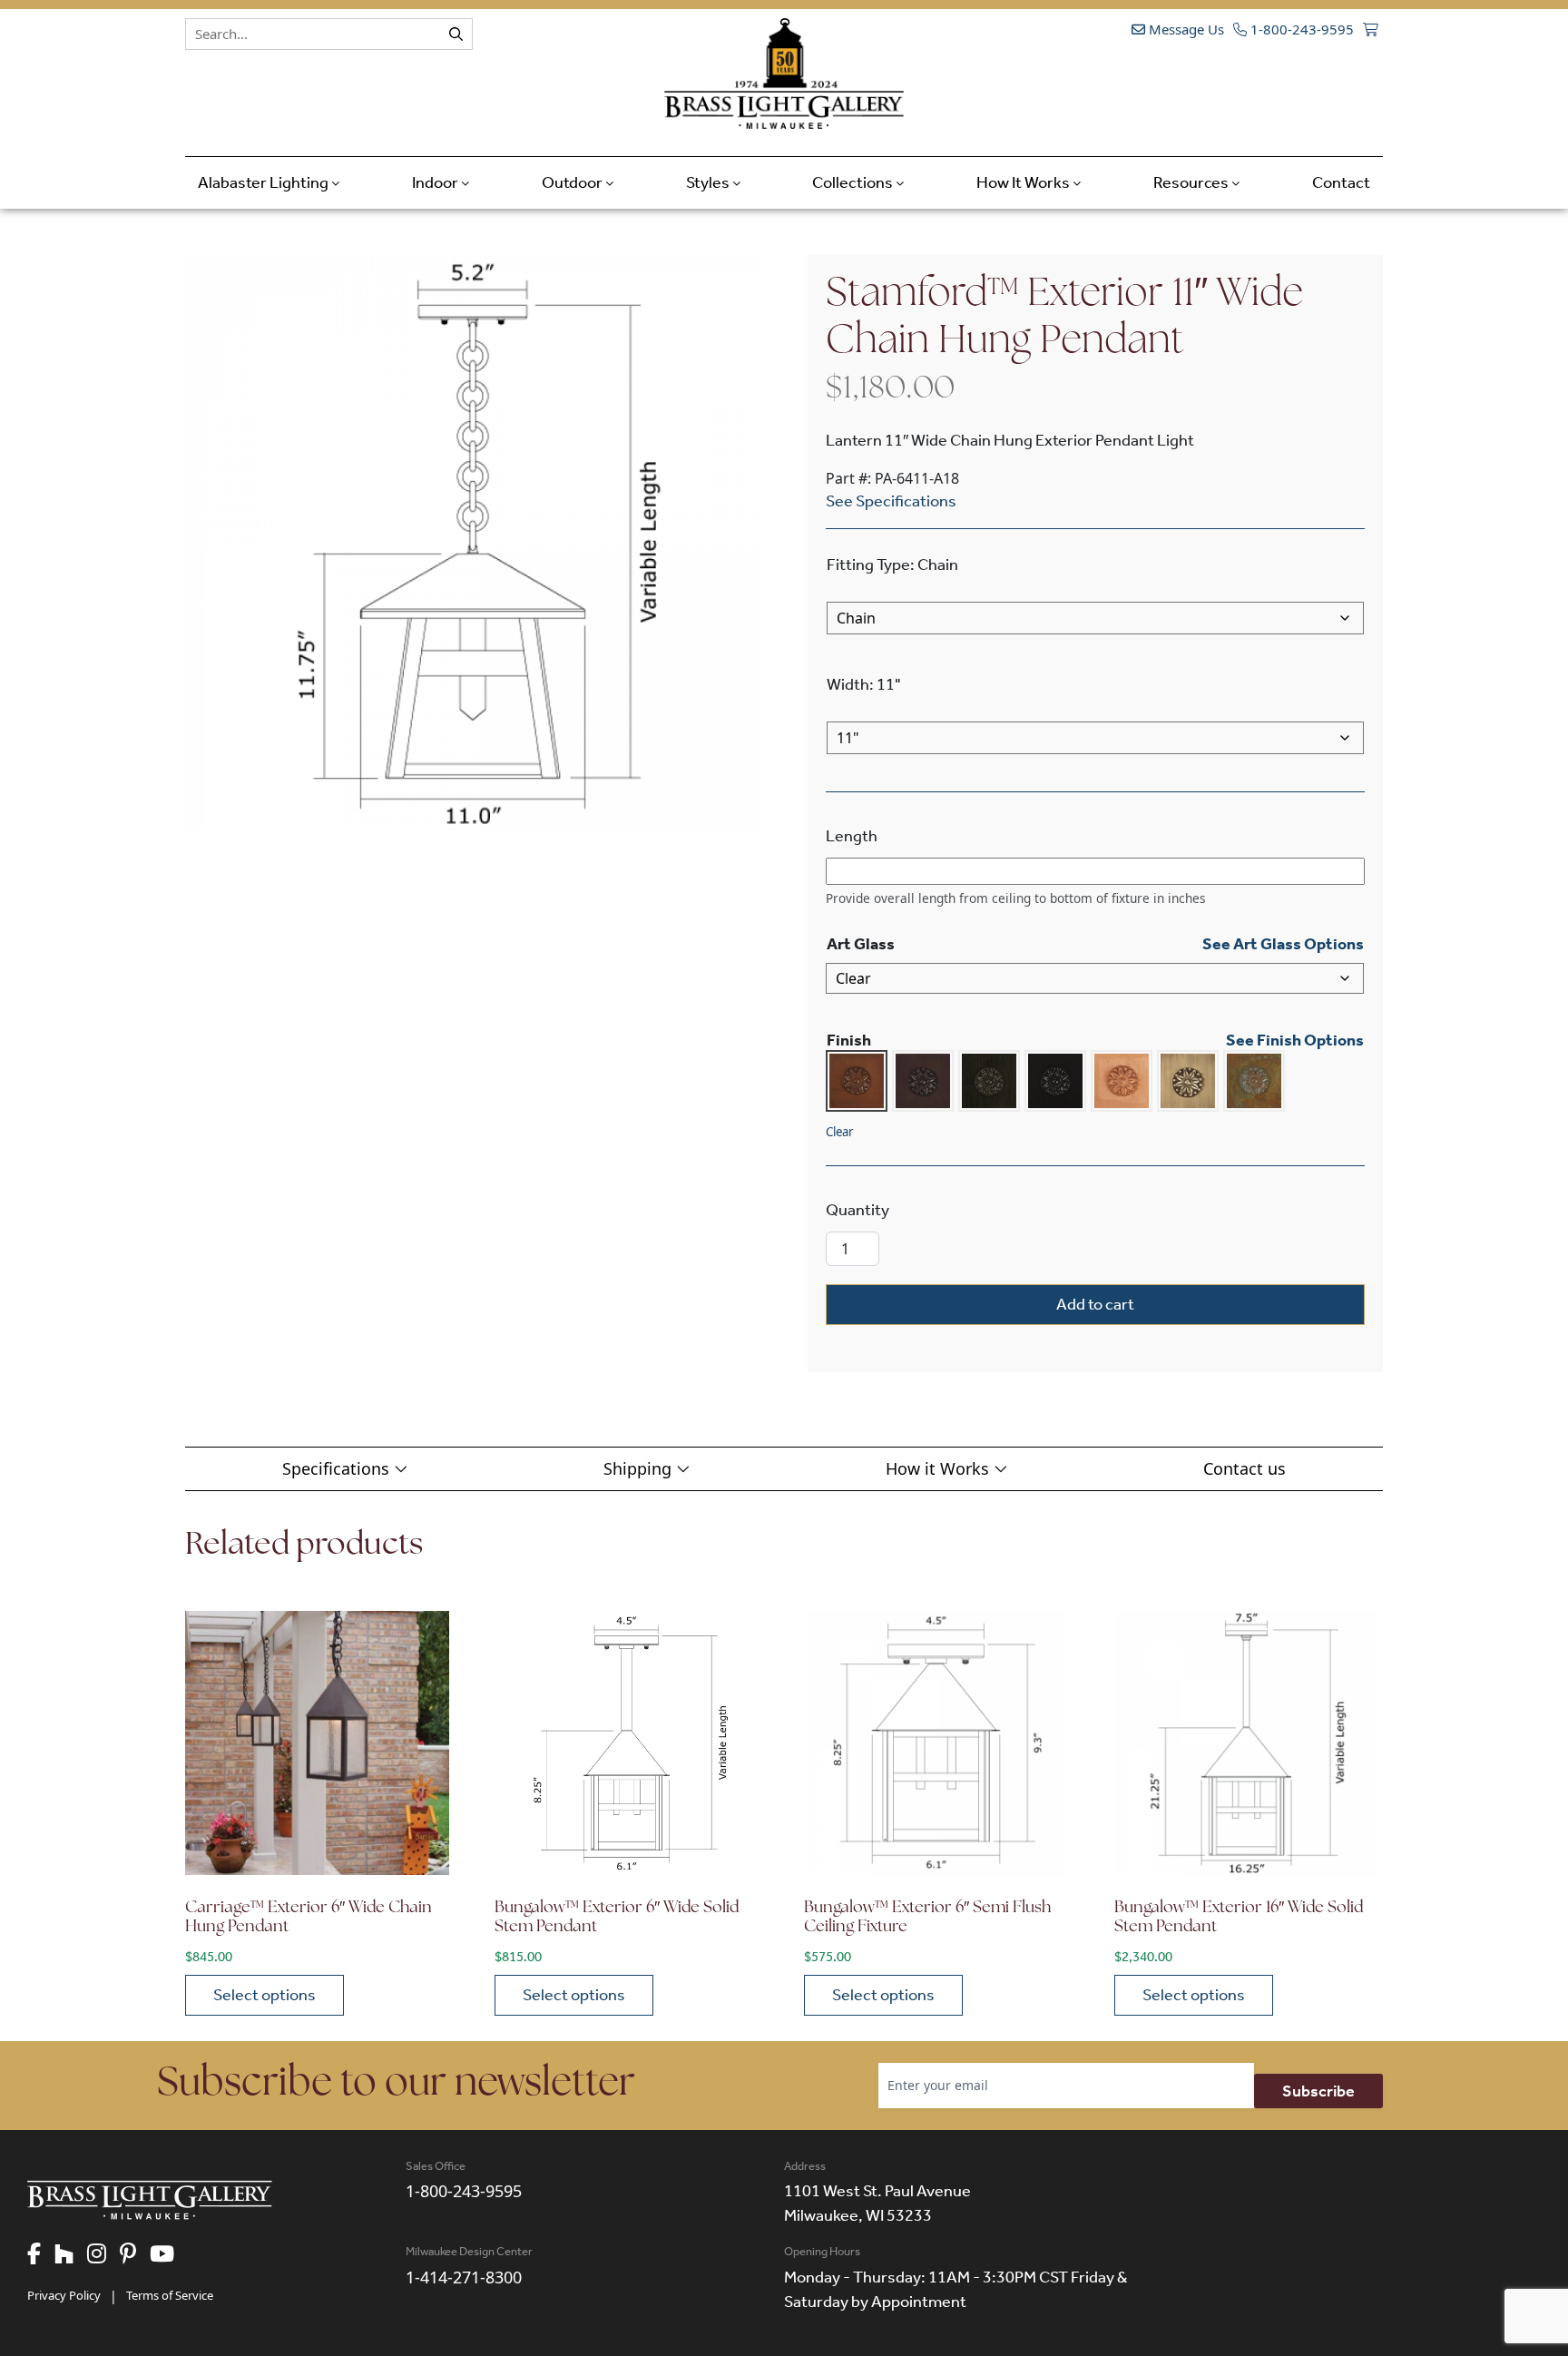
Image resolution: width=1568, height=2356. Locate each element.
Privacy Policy (64, 2295)
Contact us (1245, 1468)
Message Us (1185, 29)
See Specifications (891, 501)
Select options (265, 1995)
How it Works (940, 1468)
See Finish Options (1295, 1040)
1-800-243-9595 (1300, 29)
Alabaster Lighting (265, 182)
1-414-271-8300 (464, 2277)
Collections (854, 182)
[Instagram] (103, 2255)
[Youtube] (169, 2255)
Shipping (640, 1468)
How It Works (1024, 182)
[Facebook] (41, 2255)
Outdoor (573, 182)
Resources (1192, 182)
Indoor (436, 182)
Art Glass (861, 944)
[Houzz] (71, 2255)
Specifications (338, 1468)
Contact (1341, 182)
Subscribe (1318, 2091)
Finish (849, 1040)
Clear (839, 1132)
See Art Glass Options (1283, 944)
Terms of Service (170, 2295)
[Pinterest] (135, 2255)
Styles (709, 182)
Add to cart (1095, 1304)
